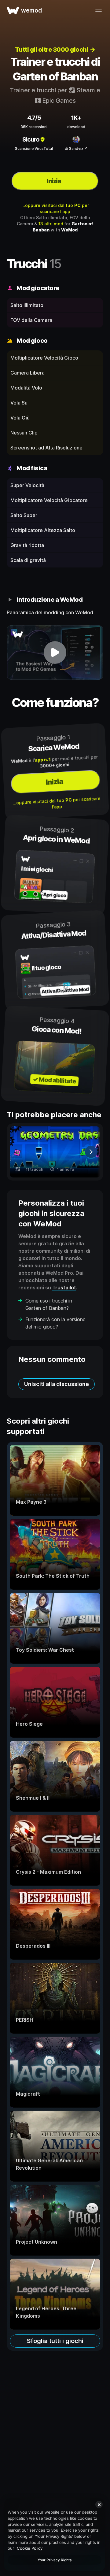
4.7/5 (34, 118)
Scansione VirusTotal (34, 148)
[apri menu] (98, 10)
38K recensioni (34, 127)
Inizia (54, 181)
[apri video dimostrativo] (55, 652)
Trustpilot (64, 1288)
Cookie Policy (30, 2548)
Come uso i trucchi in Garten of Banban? (49, 1304)
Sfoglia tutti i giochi (55, 2341)
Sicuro (31, 139)
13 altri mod (51, 224)
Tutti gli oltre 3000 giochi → (55, 50)
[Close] (99, 2504)
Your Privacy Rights (55, 2560)
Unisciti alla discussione (57, 1384)
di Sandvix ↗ (76, 148)
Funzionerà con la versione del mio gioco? (55, 1323)
